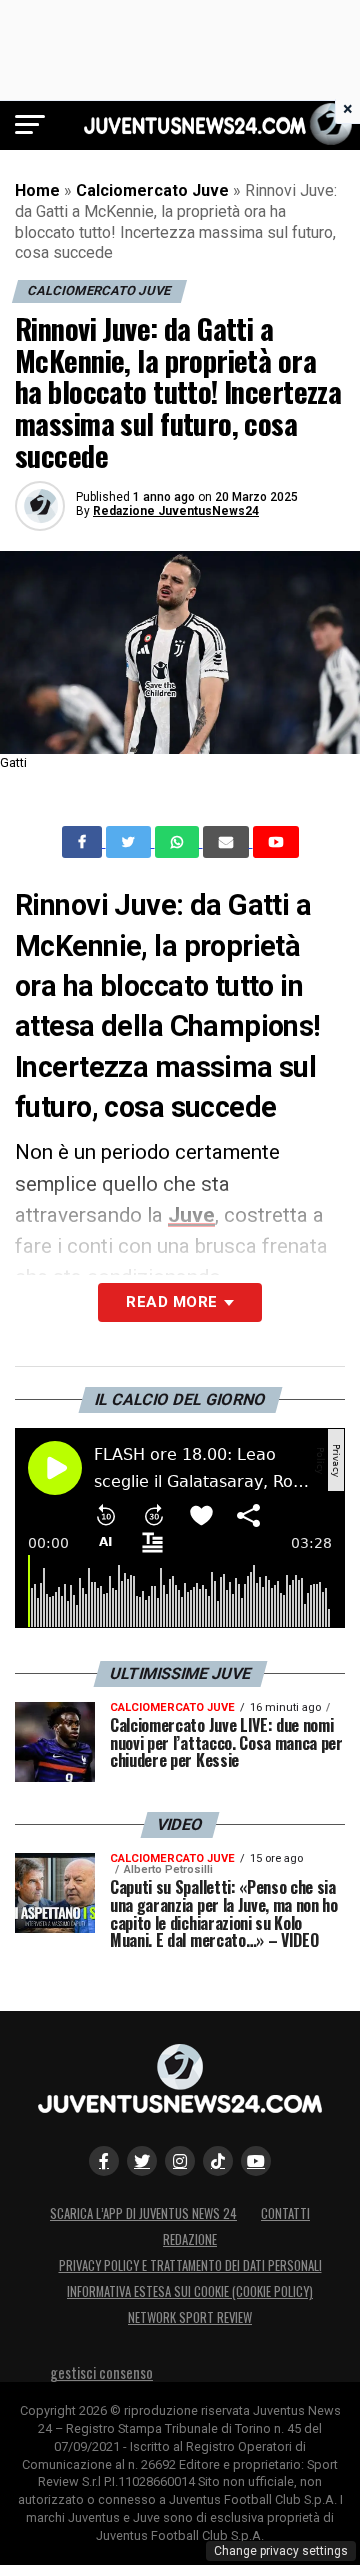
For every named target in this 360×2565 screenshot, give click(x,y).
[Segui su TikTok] (218, 2161)
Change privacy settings (281, 2551)
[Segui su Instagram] (180, 2161)
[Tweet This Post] (130, 842)
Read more (171, 1302)
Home (37, 190)
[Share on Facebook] (84, 842)
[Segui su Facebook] (104, 2161)
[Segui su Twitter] (142, 2161)
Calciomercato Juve (152, 190)
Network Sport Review (190, 2317)
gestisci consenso (101, 2372)
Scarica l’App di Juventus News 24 (143, 2213)
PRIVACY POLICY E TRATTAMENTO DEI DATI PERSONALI (190, 2265)
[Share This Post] (179, 842)
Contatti (285, 2213)
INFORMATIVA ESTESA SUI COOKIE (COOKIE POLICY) (190, 2291)
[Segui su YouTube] (256, 2161)
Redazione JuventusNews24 (176, 511)
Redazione (190, 2239)
